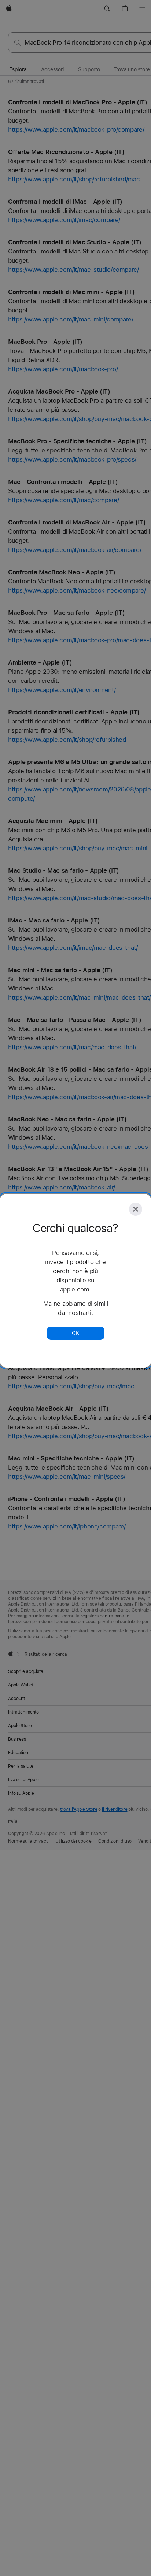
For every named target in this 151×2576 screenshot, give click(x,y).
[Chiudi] (136, 1209)
